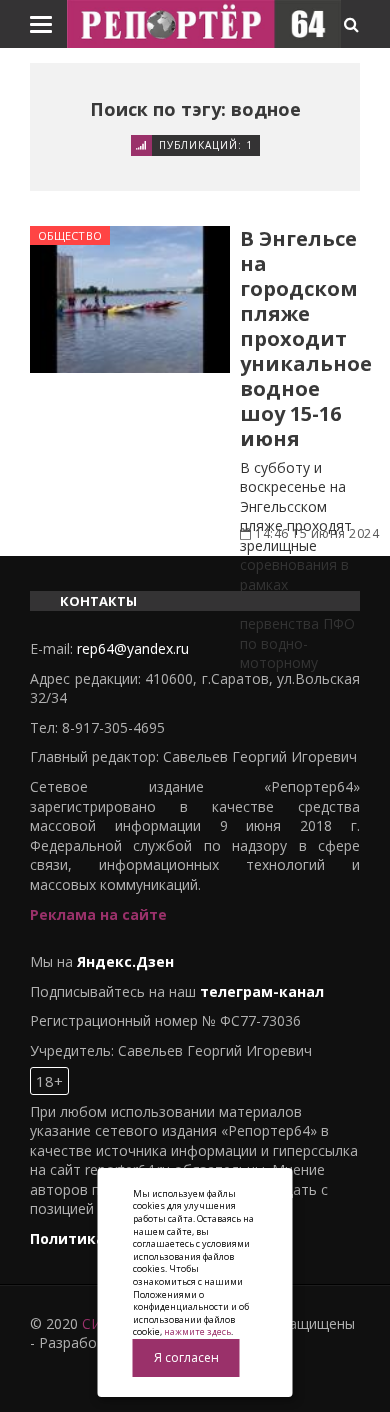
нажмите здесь (197, 1331)
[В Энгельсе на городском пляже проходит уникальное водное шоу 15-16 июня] (130, 299)
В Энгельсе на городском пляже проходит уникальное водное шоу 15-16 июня (306, 338)
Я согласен (186, 1357)
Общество (70, 235)
